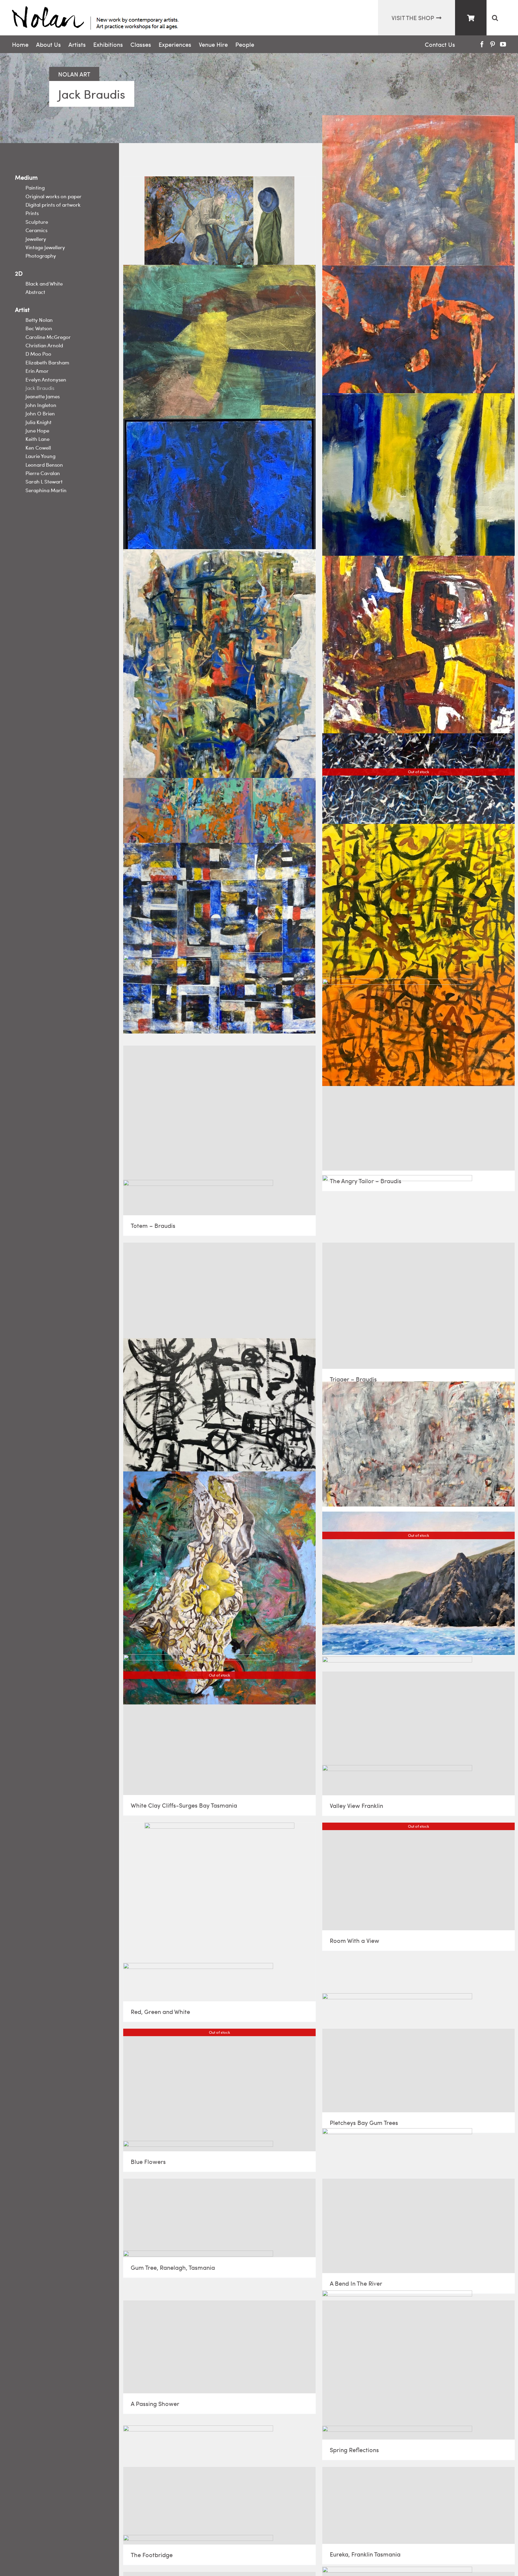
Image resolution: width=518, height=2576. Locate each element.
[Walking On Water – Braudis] (219, 367)
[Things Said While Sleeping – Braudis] (418, 955)
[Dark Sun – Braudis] (219, 514)
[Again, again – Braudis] (418, 1444)
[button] (495, 18)
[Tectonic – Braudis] (219, 817)
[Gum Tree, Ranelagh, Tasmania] (219, 2218)
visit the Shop (413, 18)
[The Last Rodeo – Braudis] (219, 233)
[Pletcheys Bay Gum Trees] (418, 2070)
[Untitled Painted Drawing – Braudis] (219, 1450)
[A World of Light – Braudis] (418, 367)
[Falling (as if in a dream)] (219, 1588)
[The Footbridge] (219, 2506)
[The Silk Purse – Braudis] (219, 1301)
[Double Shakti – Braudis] (418, 233)
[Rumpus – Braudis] (418, 676)
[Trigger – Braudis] (418, 1306)
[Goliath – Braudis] (219, 668)
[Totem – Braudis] (219, 1130)
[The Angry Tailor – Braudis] (418, 1108)
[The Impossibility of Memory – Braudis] (219, 938)
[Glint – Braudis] (418, 509)
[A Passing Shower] (219, 2347)
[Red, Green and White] (219, 1912)
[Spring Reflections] (418, 2370)
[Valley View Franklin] (418, 1733)
